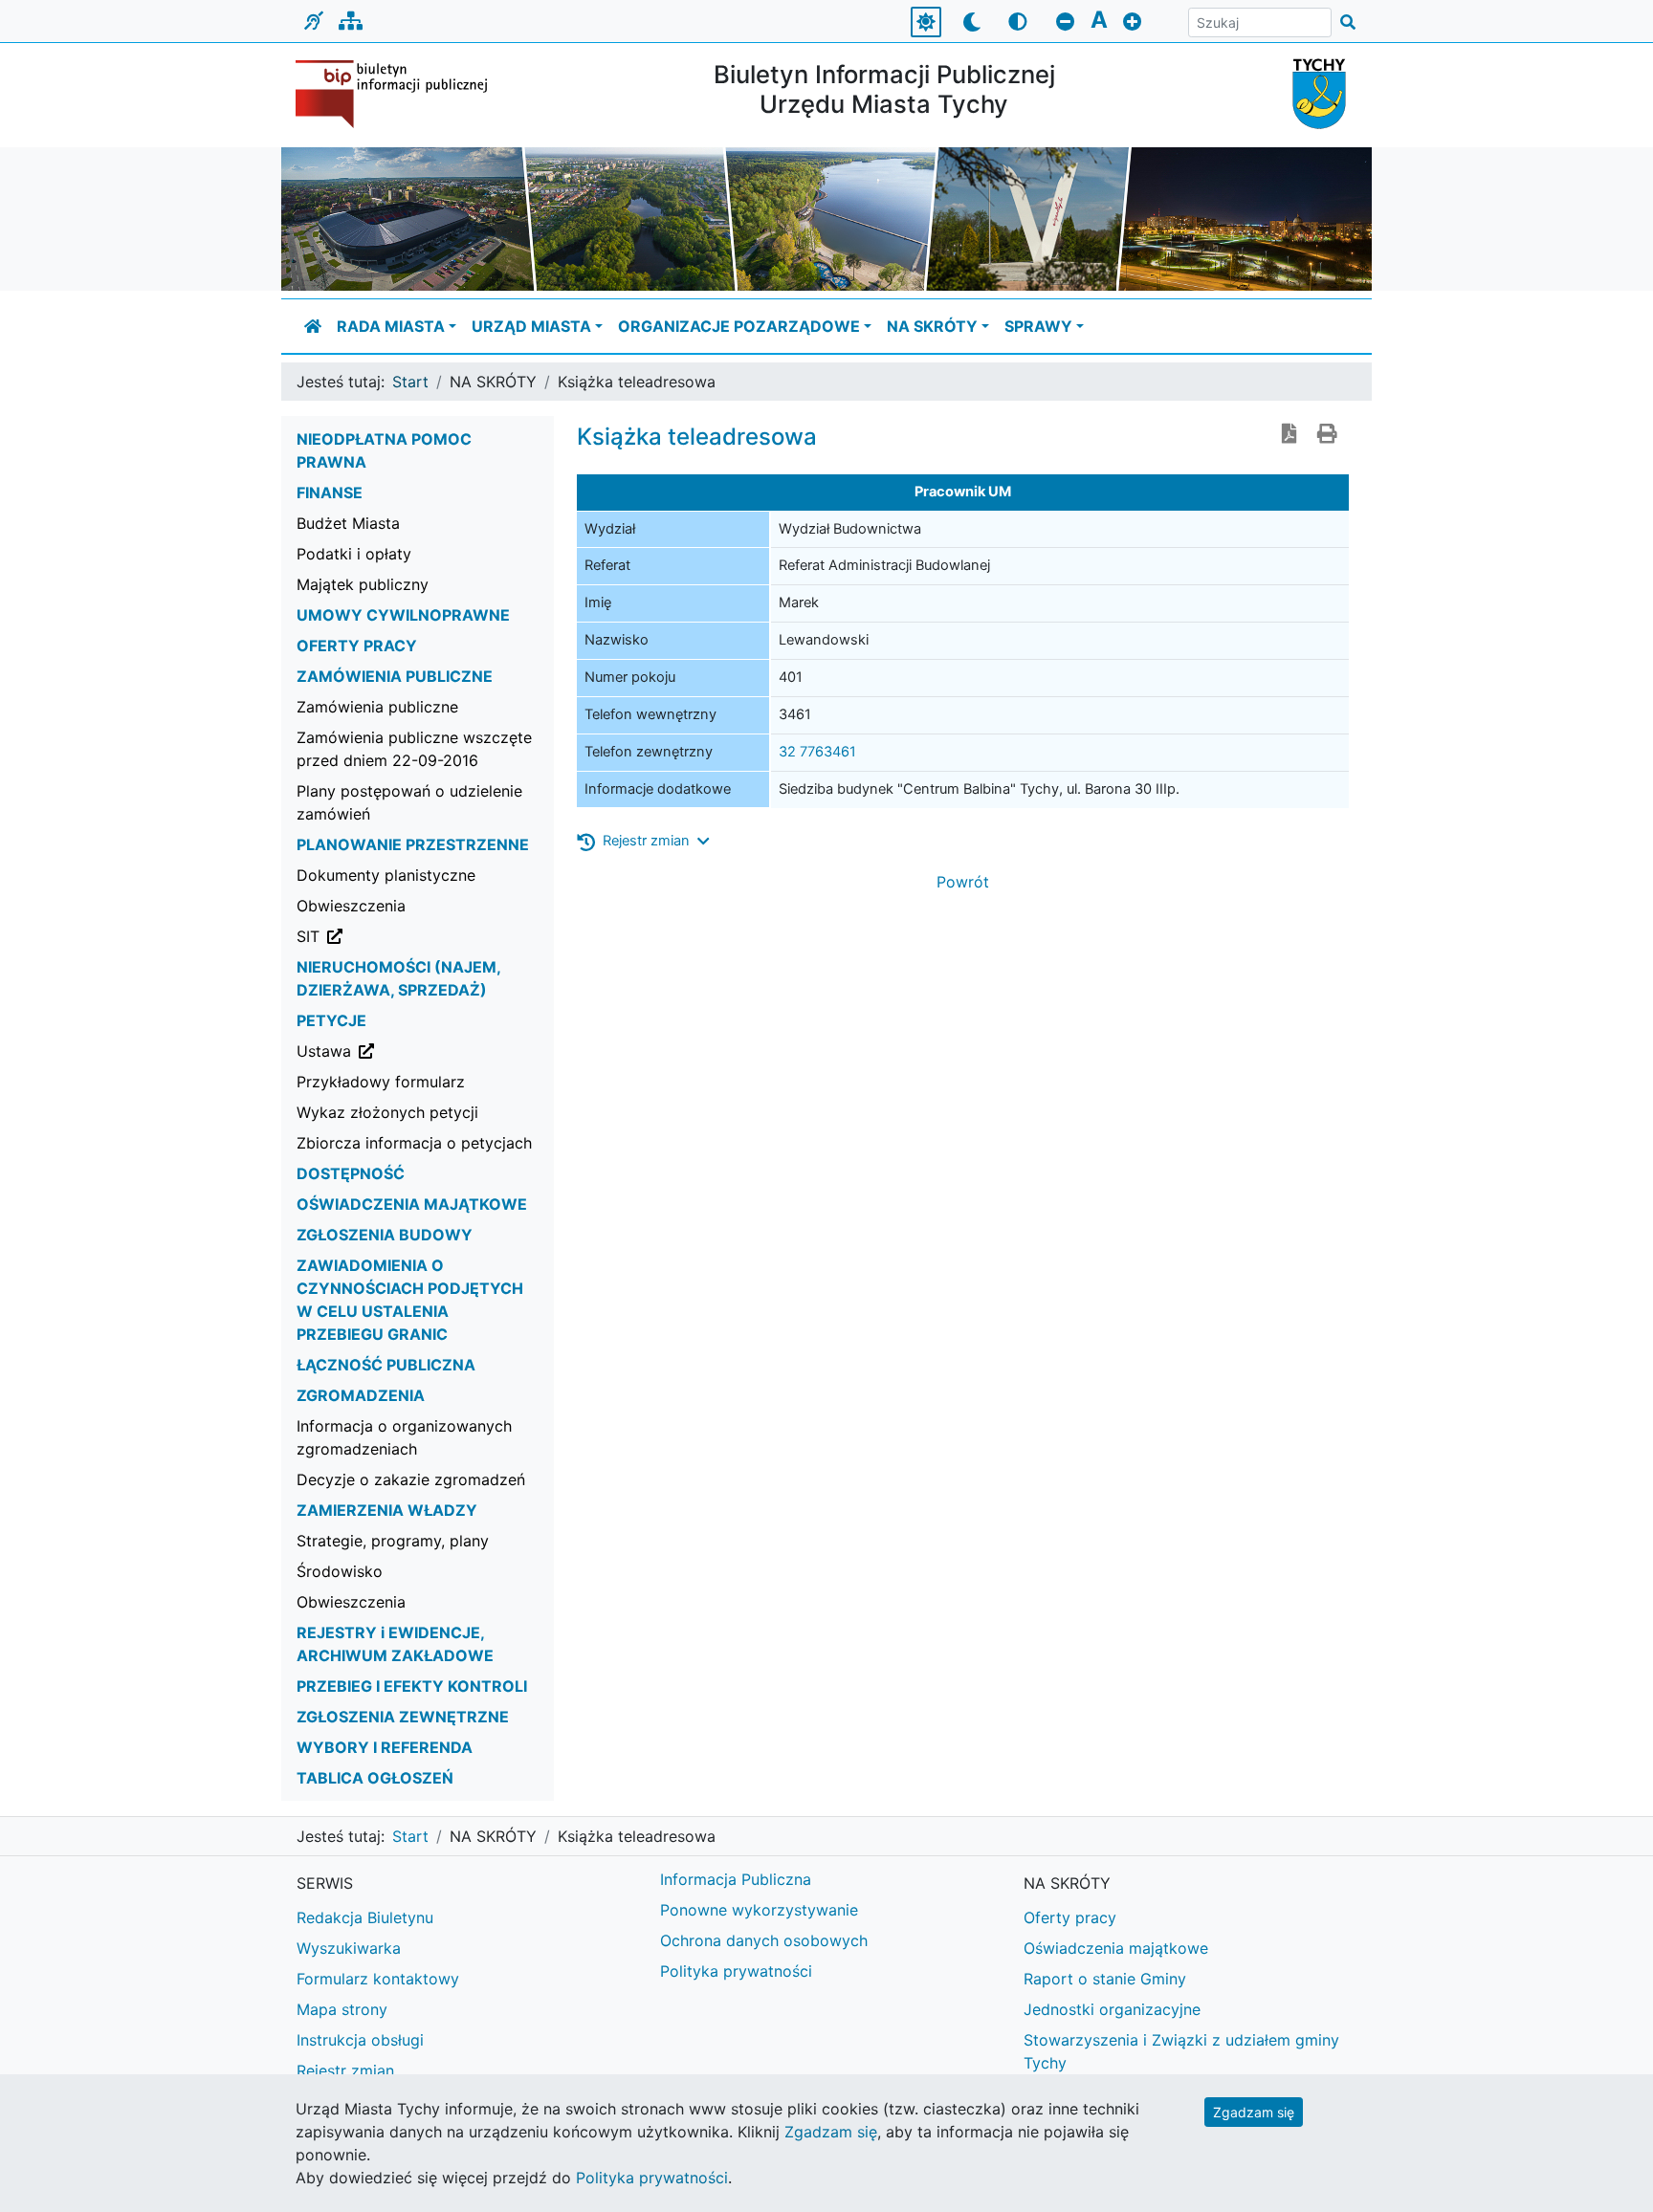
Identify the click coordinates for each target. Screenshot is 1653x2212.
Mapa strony (342, 2009)
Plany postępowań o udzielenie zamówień (409, 802)
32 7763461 (817, 752)
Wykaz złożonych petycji (387, 1112)
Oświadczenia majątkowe (1116, 1948)
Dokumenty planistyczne (386, 875)
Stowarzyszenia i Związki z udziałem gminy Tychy (1181, 2051)
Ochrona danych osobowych (764, 1940)
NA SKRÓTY (932, 326)
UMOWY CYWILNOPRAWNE (403, 615)
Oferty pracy (1070, 1917)
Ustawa (421, 1051)
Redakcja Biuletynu (365, 1917)
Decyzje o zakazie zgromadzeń (411, 1479)
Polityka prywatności (736, 1971)
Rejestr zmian (345, 2070)
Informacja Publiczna (736, 1879)
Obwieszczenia (351, 906)
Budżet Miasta (348, 523)
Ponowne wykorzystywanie (759, 1910)
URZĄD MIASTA (531, 326)
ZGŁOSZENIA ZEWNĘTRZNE (403, 1717)
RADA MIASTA (391, 326)
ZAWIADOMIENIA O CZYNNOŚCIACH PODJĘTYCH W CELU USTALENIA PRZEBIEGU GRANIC (410, 1300)
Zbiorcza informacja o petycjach (414, 1143)
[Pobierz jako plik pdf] (1289, 435)
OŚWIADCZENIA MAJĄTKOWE (412, 1204)
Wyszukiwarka (349, 1948)
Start (410, 382)
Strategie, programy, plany (393, 1541)
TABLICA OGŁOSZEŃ (375, 1778)
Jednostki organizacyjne (1112, 2009)
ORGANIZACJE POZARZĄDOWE (739, 326)
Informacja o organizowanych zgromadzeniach (404, 1437)
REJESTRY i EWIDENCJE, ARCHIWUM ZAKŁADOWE (395, 1644)
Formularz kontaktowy (378, 1979)
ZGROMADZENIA (361, 1395)
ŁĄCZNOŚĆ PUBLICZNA (386, 1365)
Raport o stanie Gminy (1105, 1979)
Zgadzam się (1254, 2112)
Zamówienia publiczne (377, 707)
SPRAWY (1038, 326)
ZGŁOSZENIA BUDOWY (385, 1235)
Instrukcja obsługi (360, 2040)
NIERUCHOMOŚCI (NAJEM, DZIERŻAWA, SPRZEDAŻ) (398, 978)
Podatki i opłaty (354, 554)
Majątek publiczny (363, 584)
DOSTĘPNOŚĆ (351, 1173)
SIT (405, 936)
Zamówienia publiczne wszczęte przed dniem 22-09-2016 (414, 749)
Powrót (963, 882)
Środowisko (340, 1571)
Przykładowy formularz (381, 1082)
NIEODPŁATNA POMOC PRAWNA (384, 450)
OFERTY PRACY (357, 646)
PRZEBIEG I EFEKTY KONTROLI (412, 1686)
